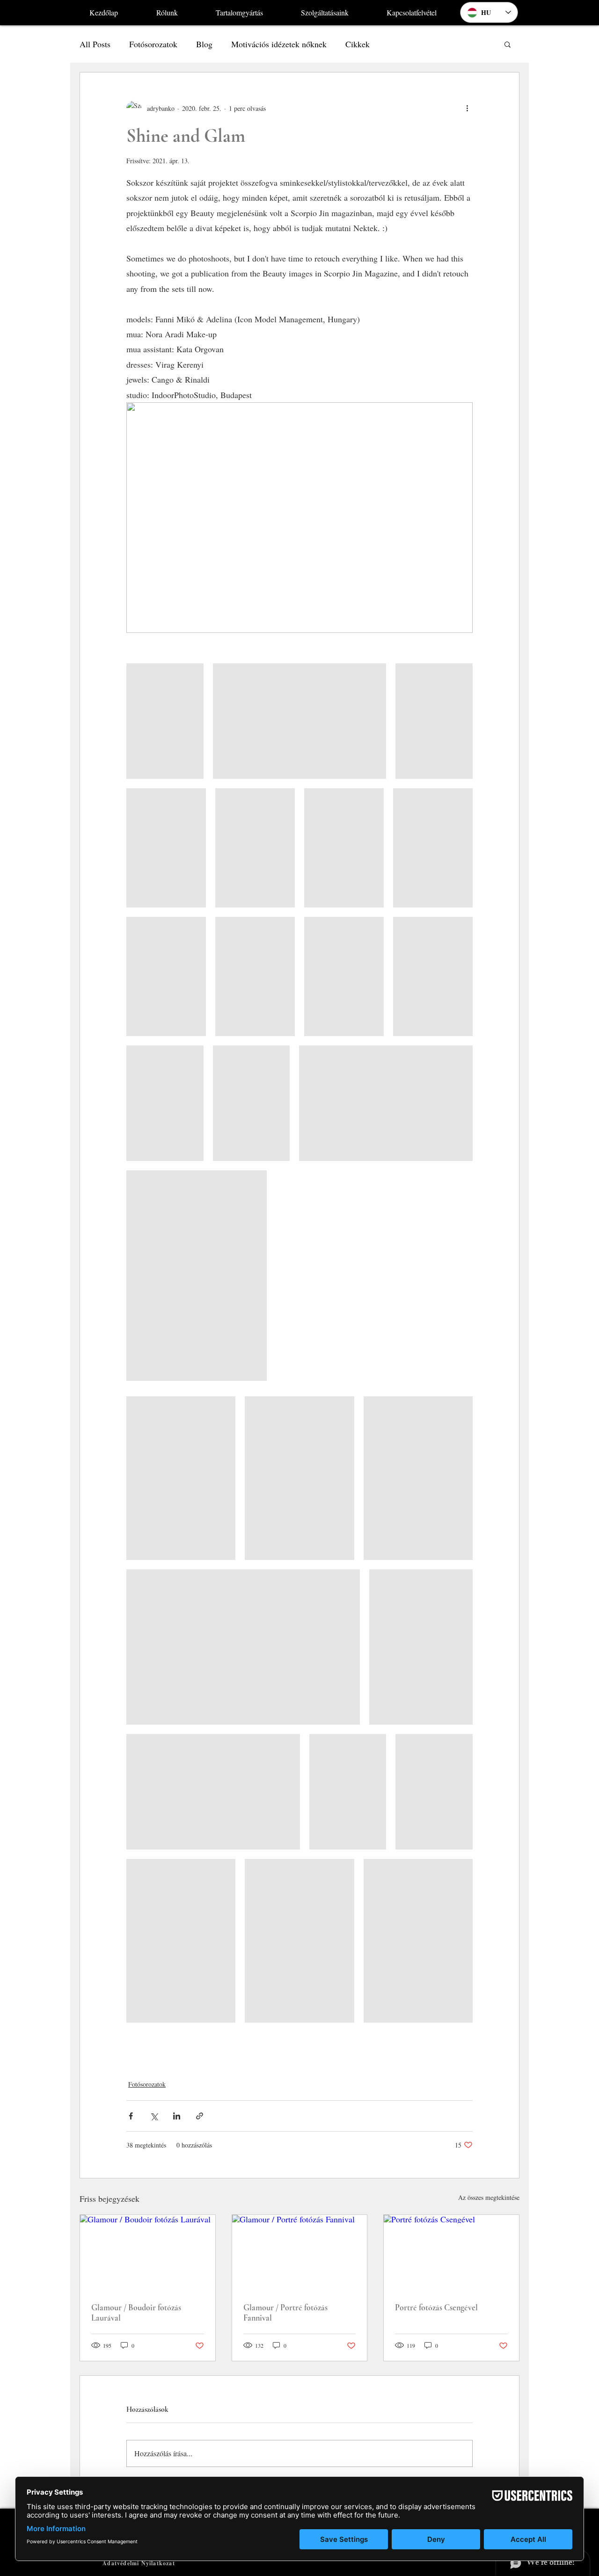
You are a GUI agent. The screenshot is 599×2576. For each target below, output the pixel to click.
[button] (508, 44)
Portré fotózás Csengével (436, 2308)
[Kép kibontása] (165, 721)
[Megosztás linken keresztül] (200, 2116)
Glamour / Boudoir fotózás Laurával (136, 2313)
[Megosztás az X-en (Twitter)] (154, 2116)
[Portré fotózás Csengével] (451, 2253)
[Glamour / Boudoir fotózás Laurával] (148, 2253)
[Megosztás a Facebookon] (131, 2116)
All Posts (95, 44)
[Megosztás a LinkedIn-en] (177, 2116)
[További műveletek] (467, 108)
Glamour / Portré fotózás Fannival (285, 2313)
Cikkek (358, 44)
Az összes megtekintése (489, 2197)
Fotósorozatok (153, 44)
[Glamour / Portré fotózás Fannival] (300, 2253)
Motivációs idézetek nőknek (279, 44)
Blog (204, 44)
